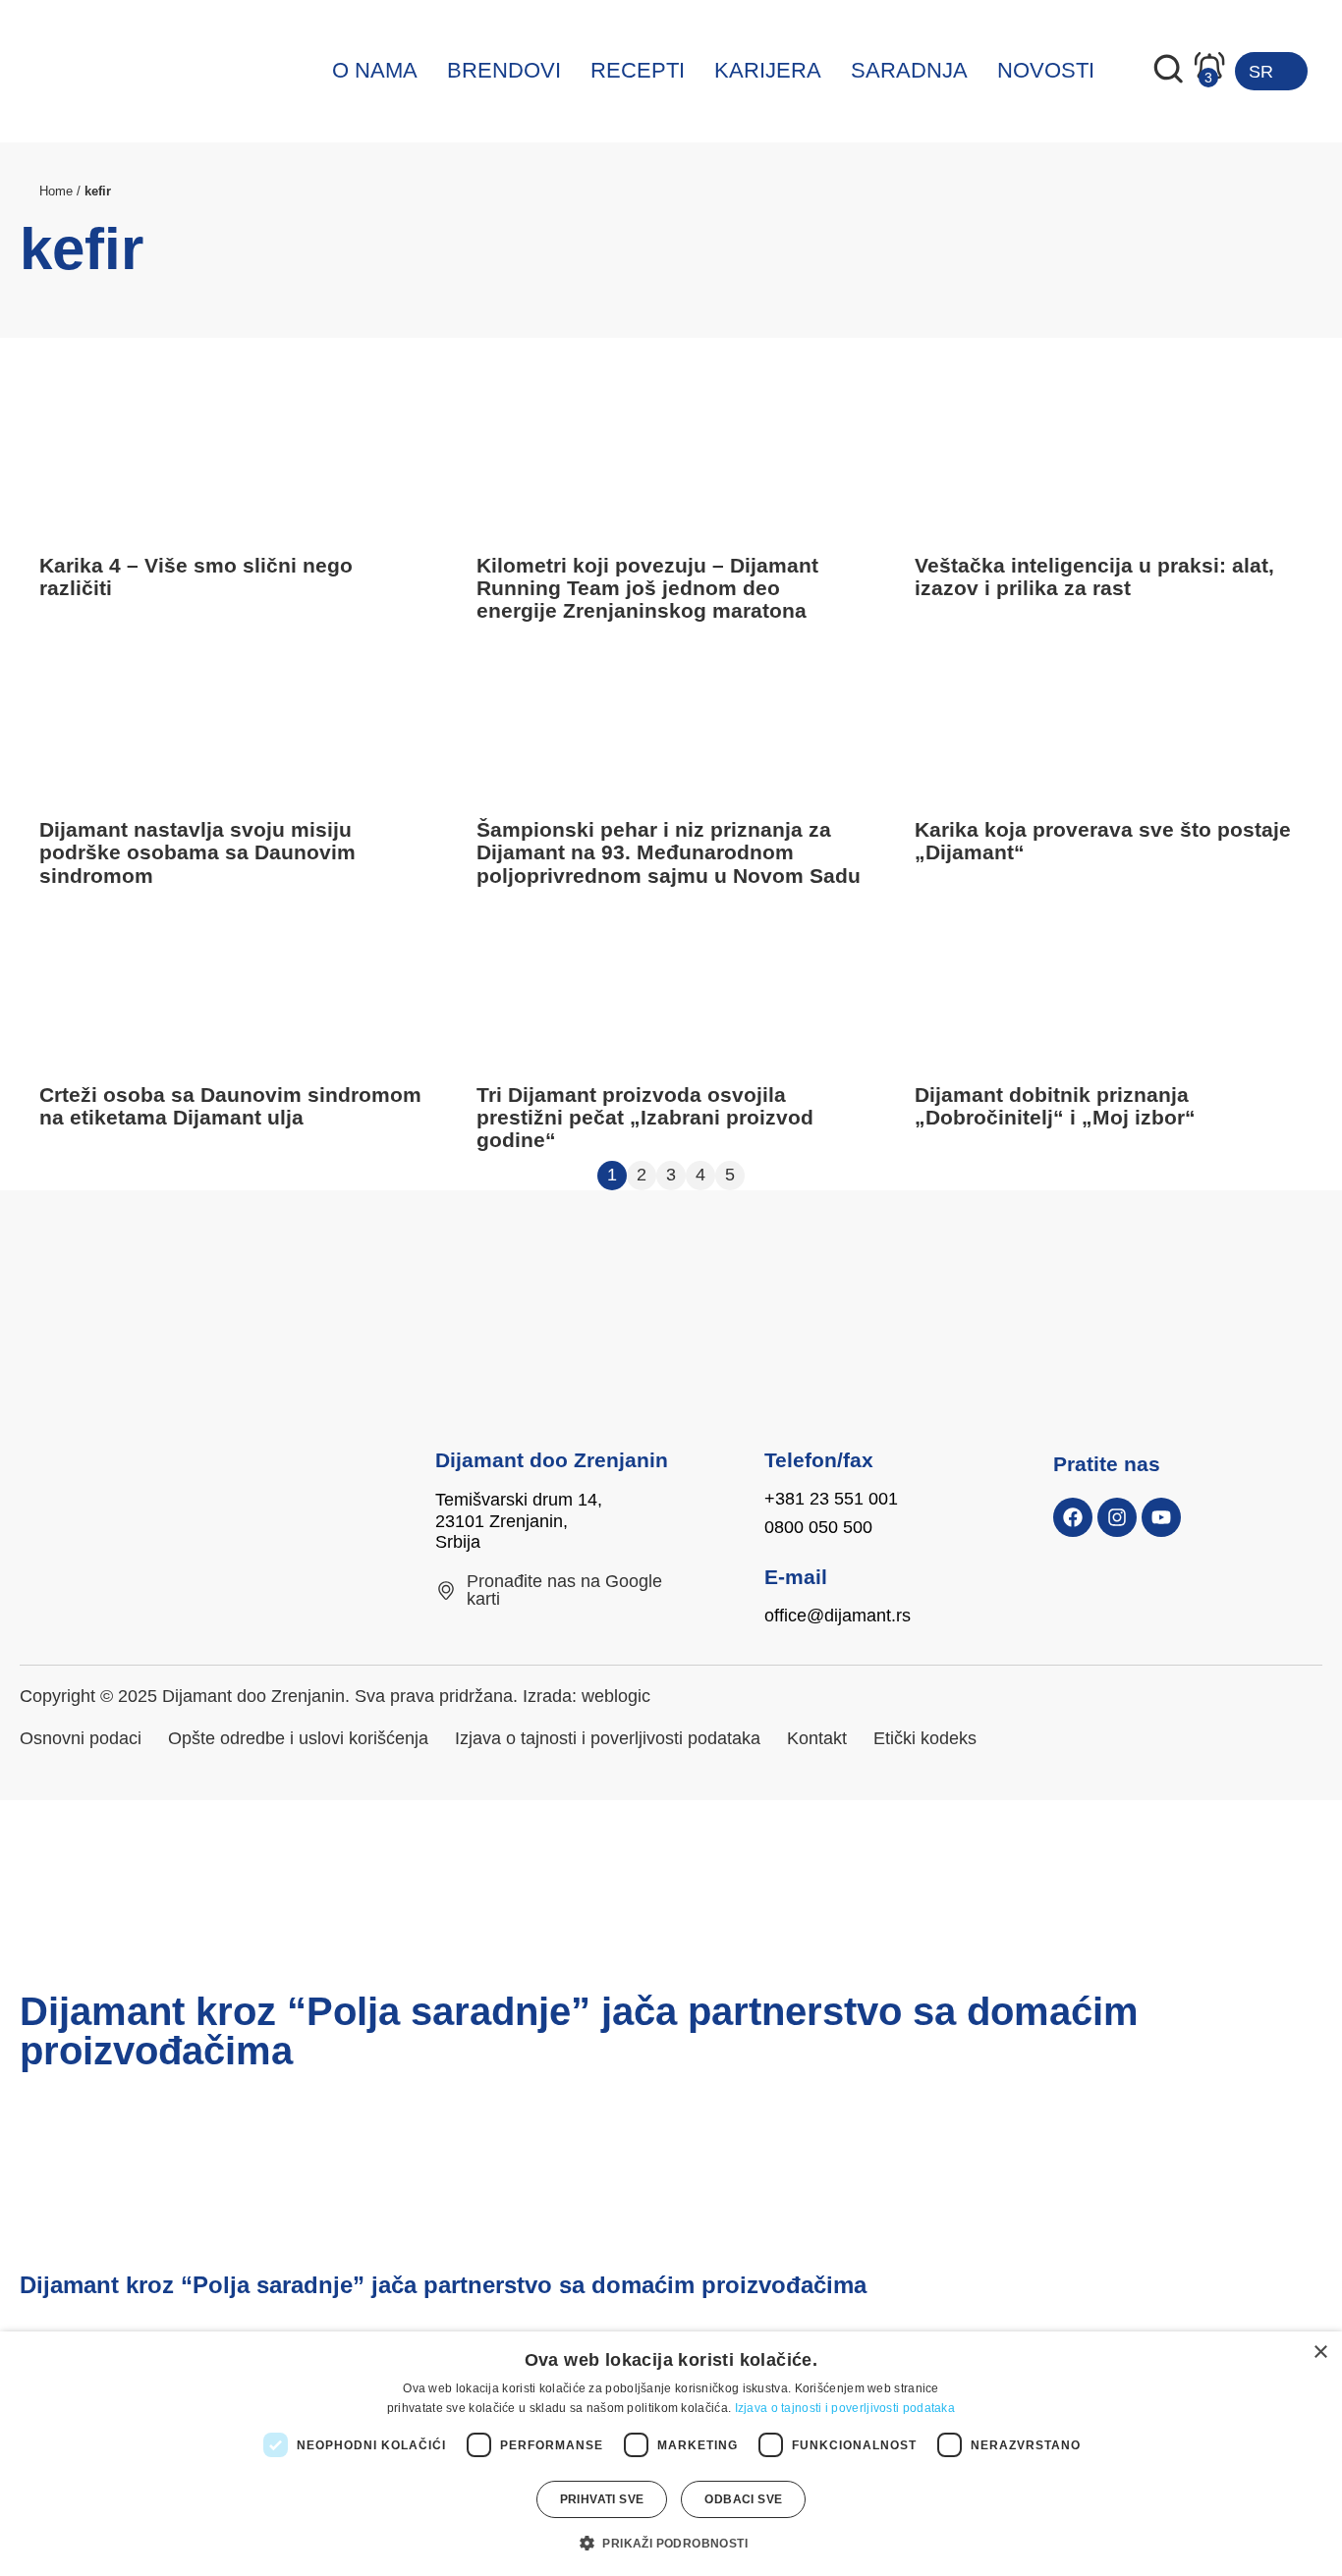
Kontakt (817, 1738)
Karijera (768, 70)
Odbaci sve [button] (743, 2499)
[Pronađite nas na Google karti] (446, 1591)
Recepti (638, 70)
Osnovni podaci (81, 1738)
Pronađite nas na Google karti (564, 1590)
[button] (671, 2543)
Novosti (1046, 70)
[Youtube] (1161, 1517)
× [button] (1320, 2353)
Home (56, 191)
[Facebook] (1073, 1517)
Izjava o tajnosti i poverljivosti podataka (608, 1738)
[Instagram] (1117, 1517)
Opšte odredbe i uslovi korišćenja (298, 1738)
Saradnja (909, 70)
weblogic (616, 1696)
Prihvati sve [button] (602, 2499)
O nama (375, 70)
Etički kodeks (925, 1738)
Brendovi (504, 70)
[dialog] (671, 2454)
